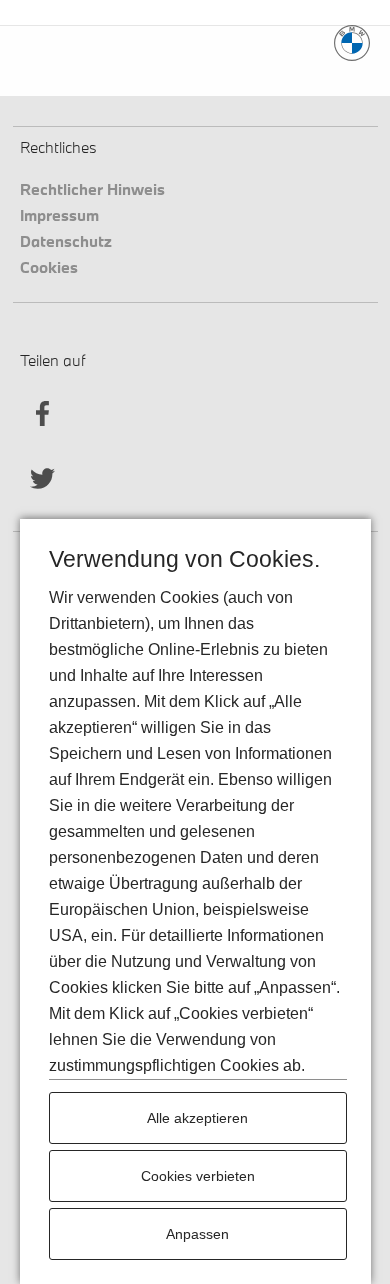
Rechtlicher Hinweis (92, 188)
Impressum (59, 214)
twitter (42, 478)
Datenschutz (66, 240)
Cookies (49, 266)
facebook (42, 413)
